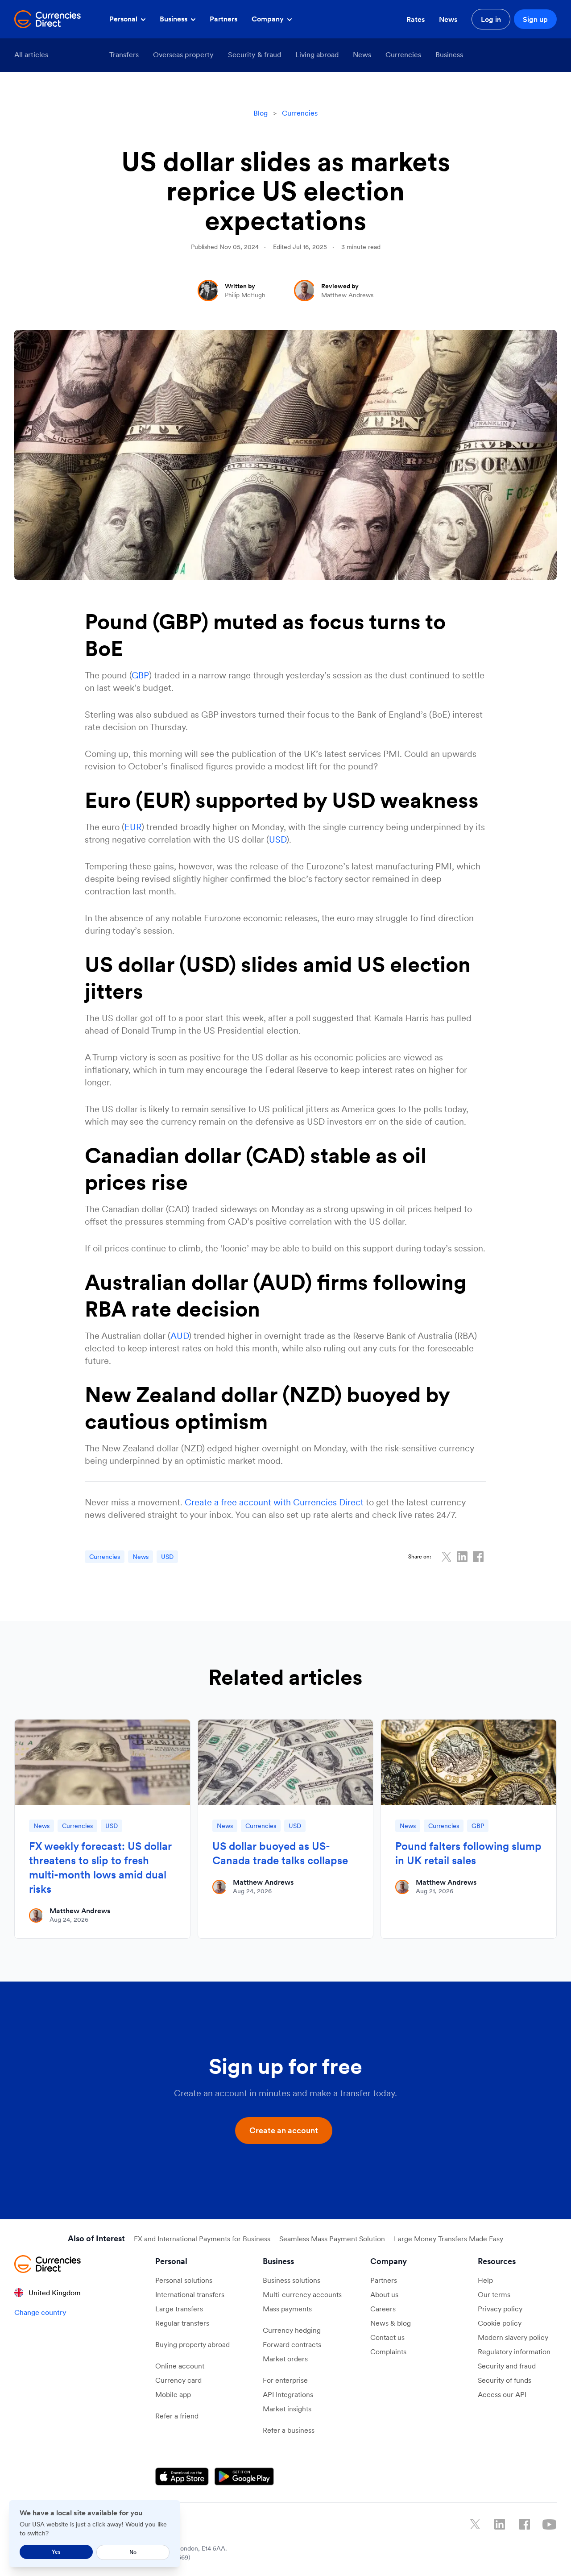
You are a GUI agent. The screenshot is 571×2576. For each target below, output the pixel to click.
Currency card (178, 2380)
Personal (124, 19)
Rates (416, 19)
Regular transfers (182, 2323)
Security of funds (505, 2380)
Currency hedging (292, 2330)
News (448, 19)
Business (174, 19)
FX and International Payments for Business (202, 2239)
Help (485, 2280)
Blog (261, 113)
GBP (140, 675)
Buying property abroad (192, 2344)
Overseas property (183, 54)
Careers (383, 2309)
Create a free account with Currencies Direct (274, 1502)
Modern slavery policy (513, 2337)
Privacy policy (500, 2309)
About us (384, 2294)
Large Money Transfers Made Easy (449, 2239)
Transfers (124, 54)
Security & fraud (254, 54)
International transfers (190, 2294)
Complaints (388, 2352)
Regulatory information (514, 2352)
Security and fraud (507, 2366)
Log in (491, 19)
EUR (133, 827)
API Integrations (288, 2394)
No (133, 2552)
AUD (180, 1336)
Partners (223, 19)
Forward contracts (292, 2344)
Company (269, 19)
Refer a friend (177, 2416)
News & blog (391, 2323)
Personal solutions (184, 2280)
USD (278, 839)
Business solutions (292, 2280)
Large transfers (179, 2309)
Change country (40, 2312)
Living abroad (317, 54)
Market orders (285, 2359)
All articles (31, 54)
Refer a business (289, 2430)
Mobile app (173, 2394)
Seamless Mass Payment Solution (332, 2239)
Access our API (502, 2394)
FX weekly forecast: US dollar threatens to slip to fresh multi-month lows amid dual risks (100, 1868)
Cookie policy (500, 2323)
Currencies (403, 54)
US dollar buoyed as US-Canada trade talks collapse (280, 1853)
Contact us (387, 2337)
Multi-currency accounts (302, 2294)
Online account (180, 2366)
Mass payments (287, 2309)
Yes (56, 2552)
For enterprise (285, 2380)
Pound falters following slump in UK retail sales (468, 1853)
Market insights (287, 2409)
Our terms (494, 2294)
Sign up (535, 19)
